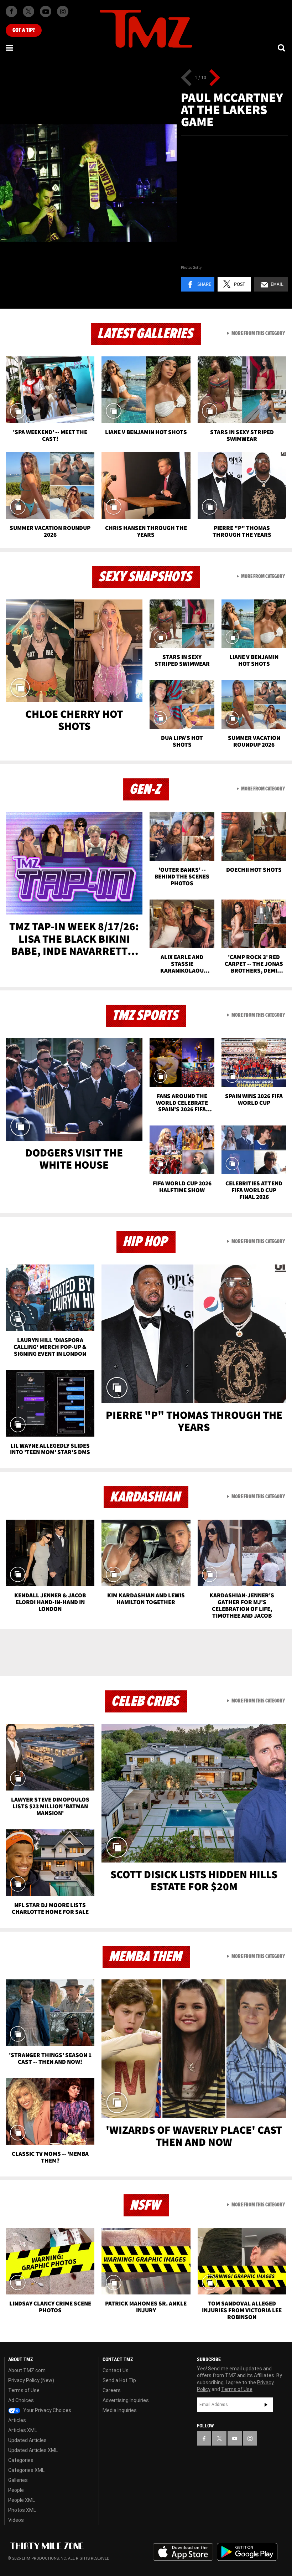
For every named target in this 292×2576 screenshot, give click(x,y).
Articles (17, 2420)
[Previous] (186, 78)
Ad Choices (21, 2400)
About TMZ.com (27, 2370)
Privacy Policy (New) (31, 2380)
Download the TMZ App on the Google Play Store (247, 2552)
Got (24, 30)
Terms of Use (24, 2390)
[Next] (215, 78)
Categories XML (26, 2470)
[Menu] (10, 48)
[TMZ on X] (28, 11)
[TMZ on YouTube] (235, 2438)
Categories (21, 2460)
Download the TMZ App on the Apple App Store (183, 2552)
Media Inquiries (120, 2410)
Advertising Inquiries (126, 2400)
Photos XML (22, 2510)
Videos (16, 2520)
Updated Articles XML (33, 2450)
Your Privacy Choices (47, 2410)
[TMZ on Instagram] (63, 11)
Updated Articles (27, 2440)
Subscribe (266, 2405)
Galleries (18, 2480)
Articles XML (23, 2430)
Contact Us (116, 2370)
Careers (112, 2390)
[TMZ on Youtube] (46, 11)
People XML (22, 2500)
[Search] (282, 48)
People (16, 2490)
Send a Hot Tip (119, 2380)
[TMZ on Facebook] (11, 11)
